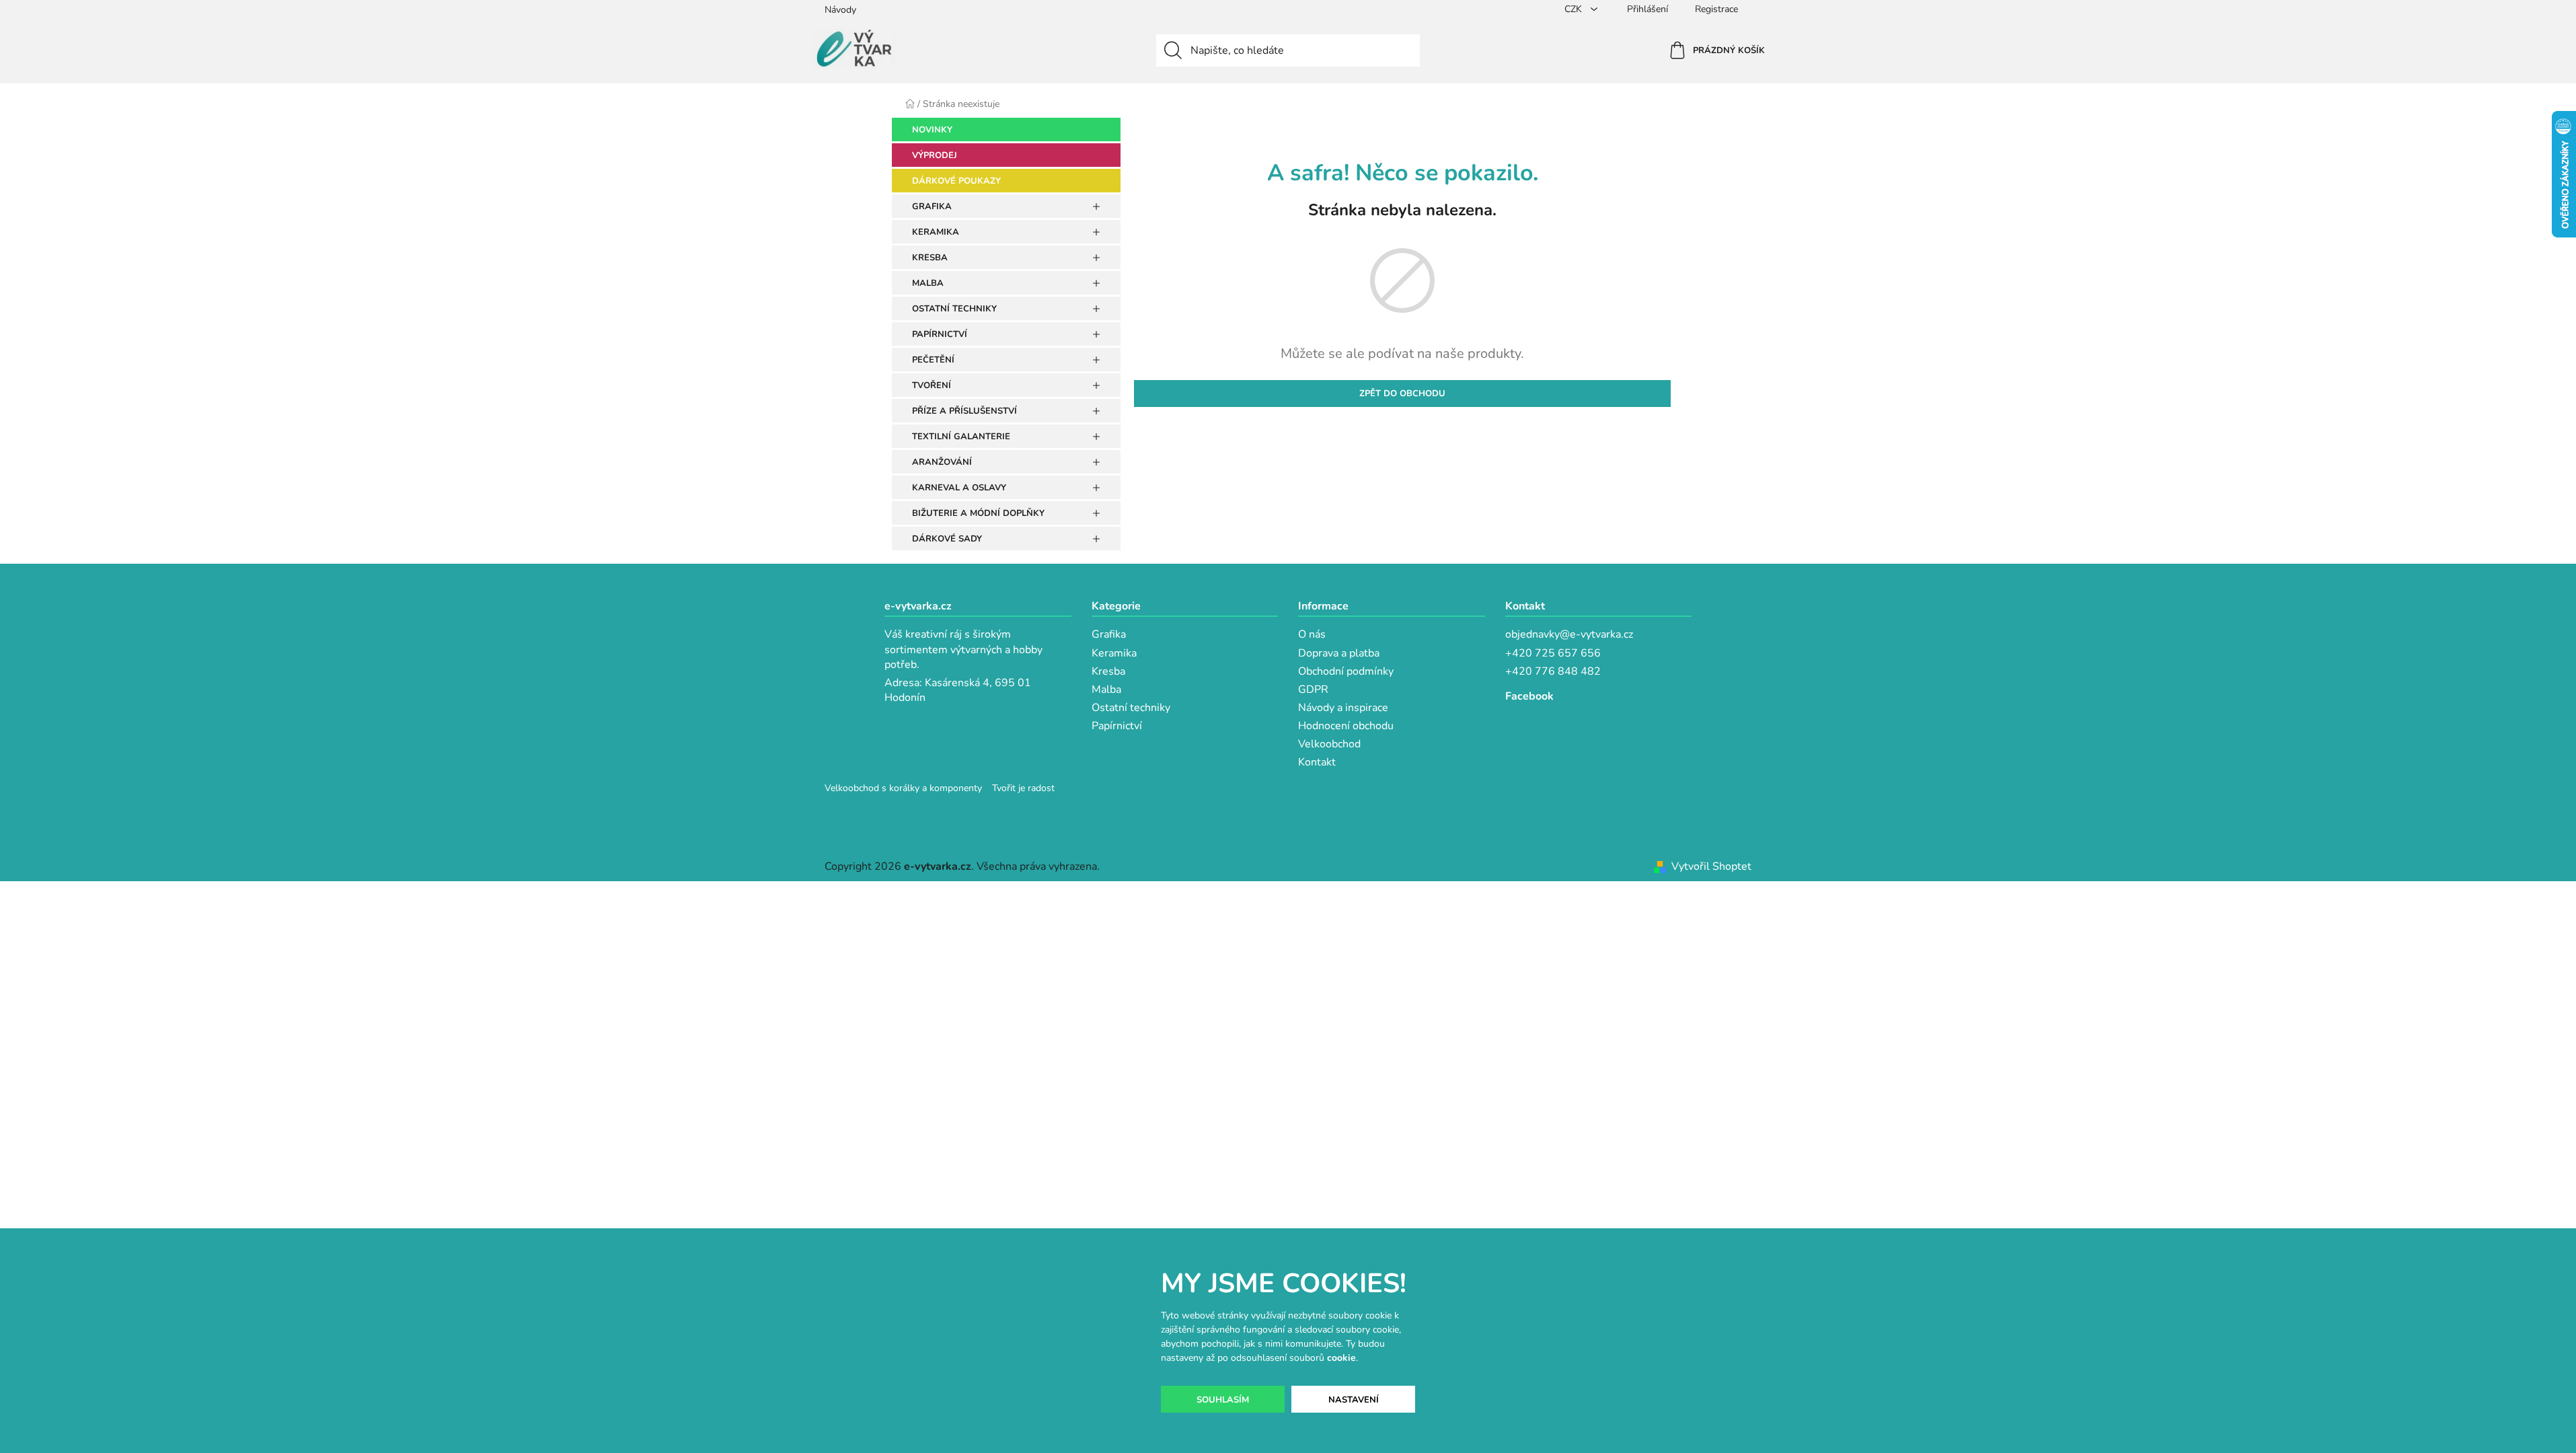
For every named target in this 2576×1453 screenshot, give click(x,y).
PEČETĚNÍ (933, 360)
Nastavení (1354, 1400)
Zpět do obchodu (1402, 394)
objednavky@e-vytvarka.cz (1569, 634)
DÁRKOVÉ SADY (947, 539)
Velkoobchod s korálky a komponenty (903, 788)
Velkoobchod (1329, 744)
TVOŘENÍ (932, 385)
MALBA (928, 283)
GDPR (1313, 690)
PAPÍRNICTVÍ (940, 334)
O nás (1312, 634)
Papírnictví (1117, 726)
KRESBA (930, 258)
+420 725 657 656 (1553, 653)
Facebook (1529, 696)
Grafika (1109, 634)
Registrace (1716, 9)
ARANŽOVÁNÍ (942, 462)
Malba (1106, 690)
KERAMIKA (936, 232)
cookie (1341, 1358)
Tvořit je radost (1023, 788)
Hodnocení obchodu (1346, 726)
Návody (840, 10)
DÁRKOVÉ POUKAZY (956, 181)
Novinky (932, 130)
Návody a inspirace (1343, 708)
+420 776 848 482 (1553, 671)
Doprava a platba (1339, 653)
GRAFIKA (932, 207)
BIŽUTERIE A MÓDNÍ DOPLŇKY (978, 513)
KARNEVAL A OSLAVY (959, 488)
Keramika (1114, 653)
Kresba (1108, 671)
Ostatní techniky (1131, 708)
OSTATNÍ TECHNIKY (954, 309)
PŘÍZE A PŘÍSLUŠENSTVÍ (964, 411)
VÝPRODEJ (935, 155)
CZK (1575, 9)
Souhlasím (1223, 1400)
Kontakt (1317, 762)
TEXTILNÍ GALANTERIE (961, 437)
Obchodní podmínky (1346, 671)
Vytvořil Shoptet (1711, 866)
